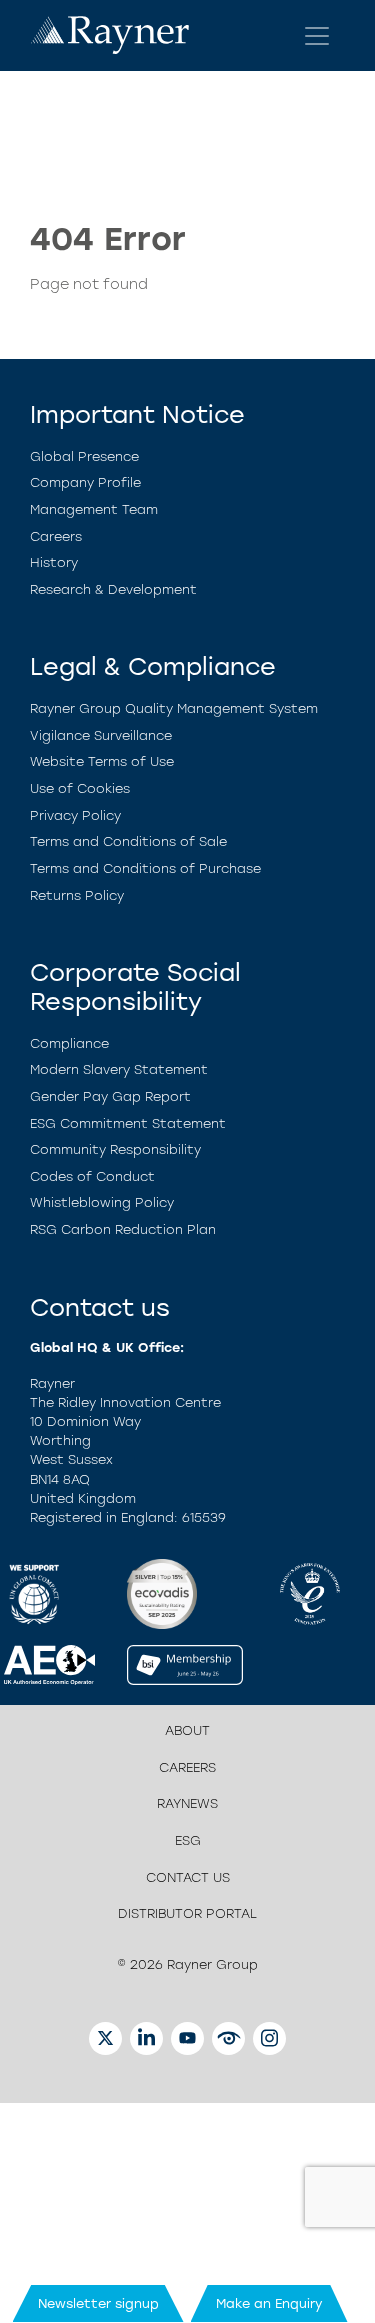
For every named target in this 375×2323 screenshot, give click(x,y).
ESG (188, 1840)
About (187, 1730)
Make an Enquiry (269, 2303)
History (54, 562)
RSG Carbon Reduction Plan (123, 1229)
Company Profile (85, 482)
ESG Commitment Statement (128, 1123)
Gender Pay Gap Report (110, 1096)
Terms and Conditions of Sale (128, 841)
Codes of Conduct (92, 1176)
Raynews (187, 1803)
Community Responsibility (115, 1149)
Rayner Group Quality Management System (174, 708)
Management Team (94, 509)
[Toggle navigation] (317, 36)
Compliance (69, 1043)
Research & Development (113, 589)
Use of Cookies (80, 788)
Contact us (188, 1877)
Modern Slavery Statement (119, 1069)
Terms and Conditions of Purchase (145, 868)
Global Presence (84, 456)
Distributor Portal (187, 1913)
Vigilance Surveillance (101, 735)
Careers (56, 536)
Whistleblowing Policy (102, 1202)
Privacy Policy (75, 815)
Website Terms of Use (102, 761)
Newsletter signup (98, 2303)
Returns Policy (77, 895)
